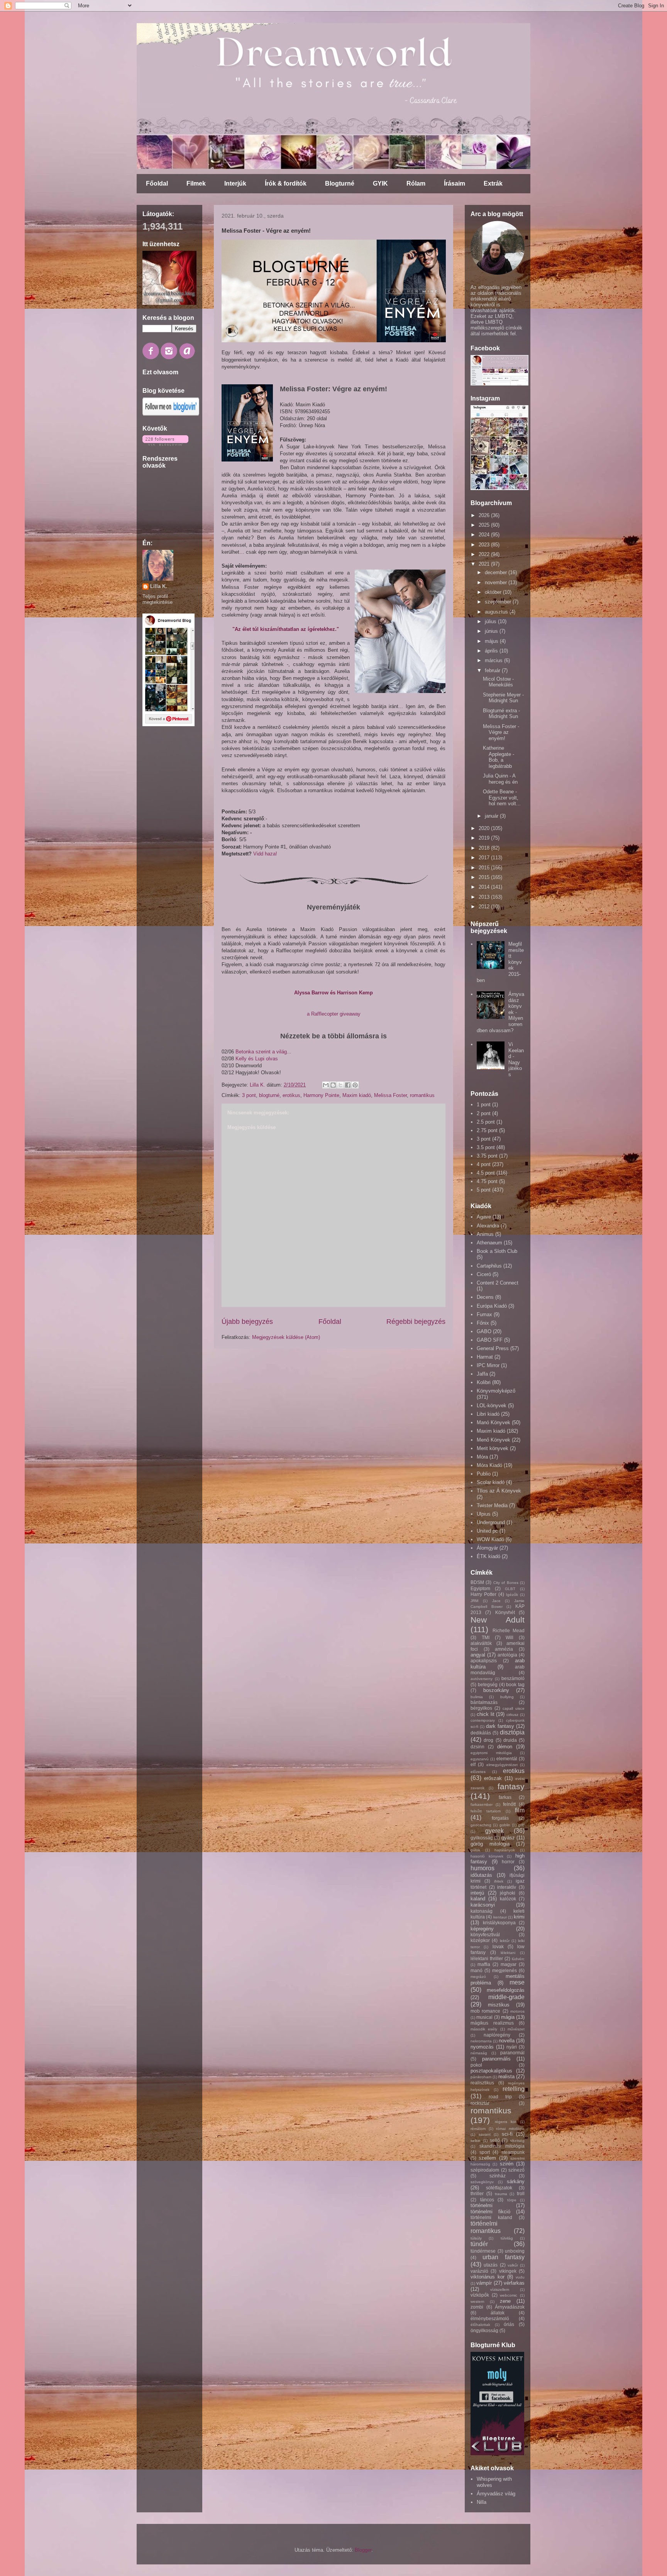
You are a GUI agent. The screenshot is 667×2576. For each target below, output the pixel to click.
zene (505, 2301)
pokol (476, 2065)
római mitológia (510, 2129)
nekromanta (481, 2041)
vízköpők (480, 2295)
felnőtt (509, 1804)
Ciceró (484, 1274)
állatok (498, 2313)
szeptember (499, 602)
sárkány (516, 2181)
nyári (512, 2047)
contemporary (483, 1720)
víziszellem (500, 2289)
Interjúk (235, 183)
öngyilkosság (484, 2330)
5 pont (484, 1190)
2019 (485, 838)
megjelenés (504, 1970)
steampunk (513, 2152)
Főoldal (157, 183)
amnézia (504, 1649)
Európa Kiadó (492, 1306)
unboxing (515, 2251)
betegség (488, 1684)
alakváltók (481, 1643)
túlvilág (507, 2238)
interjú (477, 1893)
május (492, 641)
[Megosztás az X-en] (340, 1085)
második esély (484, 2029)
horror (508, 1862)
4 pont (484, 1164)
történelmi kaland (491, 2217)
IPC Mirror (488, 1365)
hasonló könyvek (487, 1856)
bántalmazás (484, 1702)
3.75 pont (487, 1156)
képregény (482, 1929)
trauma (501, 2194)
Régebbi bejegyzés (416, 1322)
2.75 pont (487, 1130)
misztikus (499, 2005)
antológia (507, 1655)
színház (498, 2176)
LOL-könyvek (492, 1405)
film (520, 1810)
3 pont (249, 1095)
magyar (509, 1964)
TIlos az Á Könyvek (499, 1491)
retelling (514, 2089)
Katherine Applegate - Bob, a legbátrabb (499, 757)
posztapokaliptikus (491, 2071)
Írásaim (455, 183)
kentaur (500, 1917)
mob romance (485, 2011)
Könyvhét (505, 1612)
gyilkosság (482, 1838)
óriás (509, 2324)
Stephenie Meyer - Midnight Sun (503, 698)
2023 (485, 545)
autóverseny (482, 1679)
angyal (478, 1655)
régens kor (506, 2122)
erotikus (291, 1095)
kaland (478, 1899)
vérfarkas (514, 2283)
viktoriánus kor (488, 2277)
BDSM (477, 1582)
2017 (485, 858)
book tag (515, 1684)
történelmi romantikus (486, 2227)
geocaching (481, 1825)
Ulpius (484, 1514)
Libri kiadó (488, 1414)
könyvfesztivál (485, 1935)
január (492, 816)
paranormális (496, 2059)
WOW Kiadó (490, 1539)
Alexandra (488, 1226)
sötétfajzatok (499, 2188)
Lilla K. (159, 586)
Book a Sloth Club (497, 1251)
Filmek (196, 183)
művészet (516, 2029)
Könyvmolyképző (496, 1391)
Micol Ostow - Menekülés (498, 682)
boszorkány (496, 1690)
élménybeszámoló (490, 2318)
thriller (477, 2193)
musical (484, 2017)
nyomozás (482, 2047)
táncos (487, 2200)
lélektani (508, 1953)
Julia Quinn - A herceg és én (500, 779)
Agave (484, 1217)
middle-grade (506, 1997)
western (477, 2301)
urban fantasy (504, 2257)
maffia (484, 1964)
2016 (485, 868)
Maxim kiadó (357, 1095)
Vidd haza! (265, 854)
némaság (479, 2053)
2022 (485, 554)
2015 (485, 877)
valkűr (513, 2265)
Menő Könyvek (493, 1440)
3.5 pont (486, 1147)
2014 (485, 887)
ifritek (499, 1881)
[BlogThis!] (333, 1085)
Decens (485, 1297)
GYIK (380, 183)
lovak (498, 1946)
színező (516, 2170)
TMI (486, 1637)
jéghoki (508, 1893)
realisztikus (482, 2083)
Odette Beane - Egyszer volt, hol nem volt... (502, 798)
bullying (507, 1697)
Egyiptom (480, 1588)
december (497, 572)
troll (521, 2193)
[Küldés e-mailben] (326, 1085)
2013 (485, 897)
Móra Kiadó (489, 1465)
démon (505, 1747)
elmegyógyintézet (502, 1765)
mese (517, 1982)
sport (485, 2152)
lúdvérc (518, 1959)
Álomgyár (487, 1548)
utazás (491, 2265)
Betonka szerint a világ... (263, 1052)
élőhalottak (480, 2325)
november (497, 582)
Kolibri (484, 1382)
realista (506, 2077)
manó (477, 1970)
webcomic (509, 2295)
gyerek (494, 1831)
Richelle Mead (509, 1630)
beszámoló (513, 1678)
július (491, 621)
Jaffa (482, 1374)
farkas (505, 1797)
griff (521, 1825)
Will (510, 1637)
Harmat (485, 1357)
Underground (491, 1522)
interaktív (507, 1887)
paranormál (512, 2053)
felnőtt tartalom (486, 1811)
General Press (493, 1348)
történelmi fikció (490, 2212)
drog (488, 1740)
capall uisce (514, 1708)
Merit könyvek (493, 1448)
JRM (474, 1601)
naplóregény (497, 2035)
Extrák (493, 183)
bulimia (477, 1697)
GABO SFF (490, 1340)
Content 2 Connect (498, 1283)
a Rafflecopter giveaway (334, 1014)
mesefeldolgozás (506, 1990)
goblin (505, 1825)
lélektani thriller (487, 1958)
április (492, 651)
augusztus (497, 612)
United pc (487, 1531)
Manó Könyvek (493, 1422)
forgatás (500, 1818)
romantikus (422, 1095)
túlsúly (476, 2238)
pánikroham (481, 2077)
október (494, 592)
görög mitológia (490, 1844)
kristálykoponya (499, 1923)
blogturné (269, 1095)
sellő (495, 2140)
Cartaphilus (489, 1266)
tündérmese (483, 2251)
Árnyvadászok (510, 2307)
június (492, 631)
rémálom (478, 2129)
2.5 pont (486, 1122)
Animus (485, 1234)
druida (510, 1740)
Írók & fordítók (286, 183)
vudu (520, 2277)
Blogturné (340, 183)
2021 (485, 564)
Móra (482, 1457)
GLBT (510, 1589)
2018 (485, 848)
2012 (485, 907)
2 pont (484, 1113)
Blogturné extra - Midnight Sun (501, 714)
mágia (508, 2017)
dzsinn (477, 1747)
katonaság (482, 1911)
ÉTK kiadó (488, 1556)
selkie (476, 2141)
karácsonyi (483, 1905)
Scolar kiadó (491, 1482)
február (493, 670)
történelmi (482, 2205)
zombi (477, 2307)
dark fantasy (500, 1726)
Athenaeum (489, 1243)
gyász (508, 1838)
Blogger (363, 2550)
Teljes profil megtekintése (157, 599)
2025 (485, 525)
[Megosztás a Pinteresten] (355, 1085)
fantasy (511, 1786)
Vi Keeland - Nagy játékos (516, 1059)
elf (473, 1764)
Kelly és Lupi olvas (257, 1059)
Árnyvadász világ (496, 2494)
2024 (485, 535)
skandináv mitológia (502, 2146)
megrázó (478, 1977)
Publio (484, 1474)
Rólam (416, 183)
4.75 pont (487, 1181)
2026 (485, 515)
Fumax (484, 1314)
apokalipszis (484, 1661)
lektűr (505, 1941)
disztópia (512, 1732)
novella (507, 2041)
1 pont (484, 1105)
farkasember (482, 1804)
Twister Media (492, 1505)
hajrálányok (505, 1850)
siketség (517, 2141)
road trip (500, 2097)
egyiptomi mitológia (491, 1753)
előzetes (478, 1772)
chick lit (486, 1714)
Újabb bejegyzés (247, 1322)
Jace (496, 1601)
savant (485, 2134)
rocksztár (480, 2103)
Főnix (483, 1323)
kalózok (508, 1899)
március (494, 660)
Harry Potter (483, 1594)
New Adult (498, 1620)
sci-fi (507, 2134)
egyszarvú (480, 1759)
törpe (512, 2200)
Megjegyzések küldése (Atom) (286, 1337)
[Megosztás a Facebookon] (348, 1085)
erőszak (493, 1778)
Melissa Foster (390, 1095)
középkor (480, 1940)
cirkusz (512, 1715)
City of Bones (506, 1583)
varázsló (479, 2271)
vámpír (484, 2283)
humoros (482, 1868)
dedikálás (481, 1733)
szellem (487, 2158)
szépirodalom (485, 2170)
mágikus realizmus (492, 2023)
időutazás (481, 1875)
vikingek (508, 2271)
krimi (519, 1917)
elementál (507, 1759)
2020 (485, 828)
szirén (507, 2164)
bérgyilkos (481, 1708)
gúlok (475, 1850)
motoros (517, 2011)
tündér (479, 2244)
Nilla (482, 2502)
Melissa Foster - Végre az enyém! (501, 732)
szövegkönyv (482, 2182)
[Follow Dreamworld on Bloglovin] (171, 414)
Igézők (512, 1595)
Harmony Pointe (321, 1095)
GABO (484, 1331)
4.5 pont (486, 1173)
